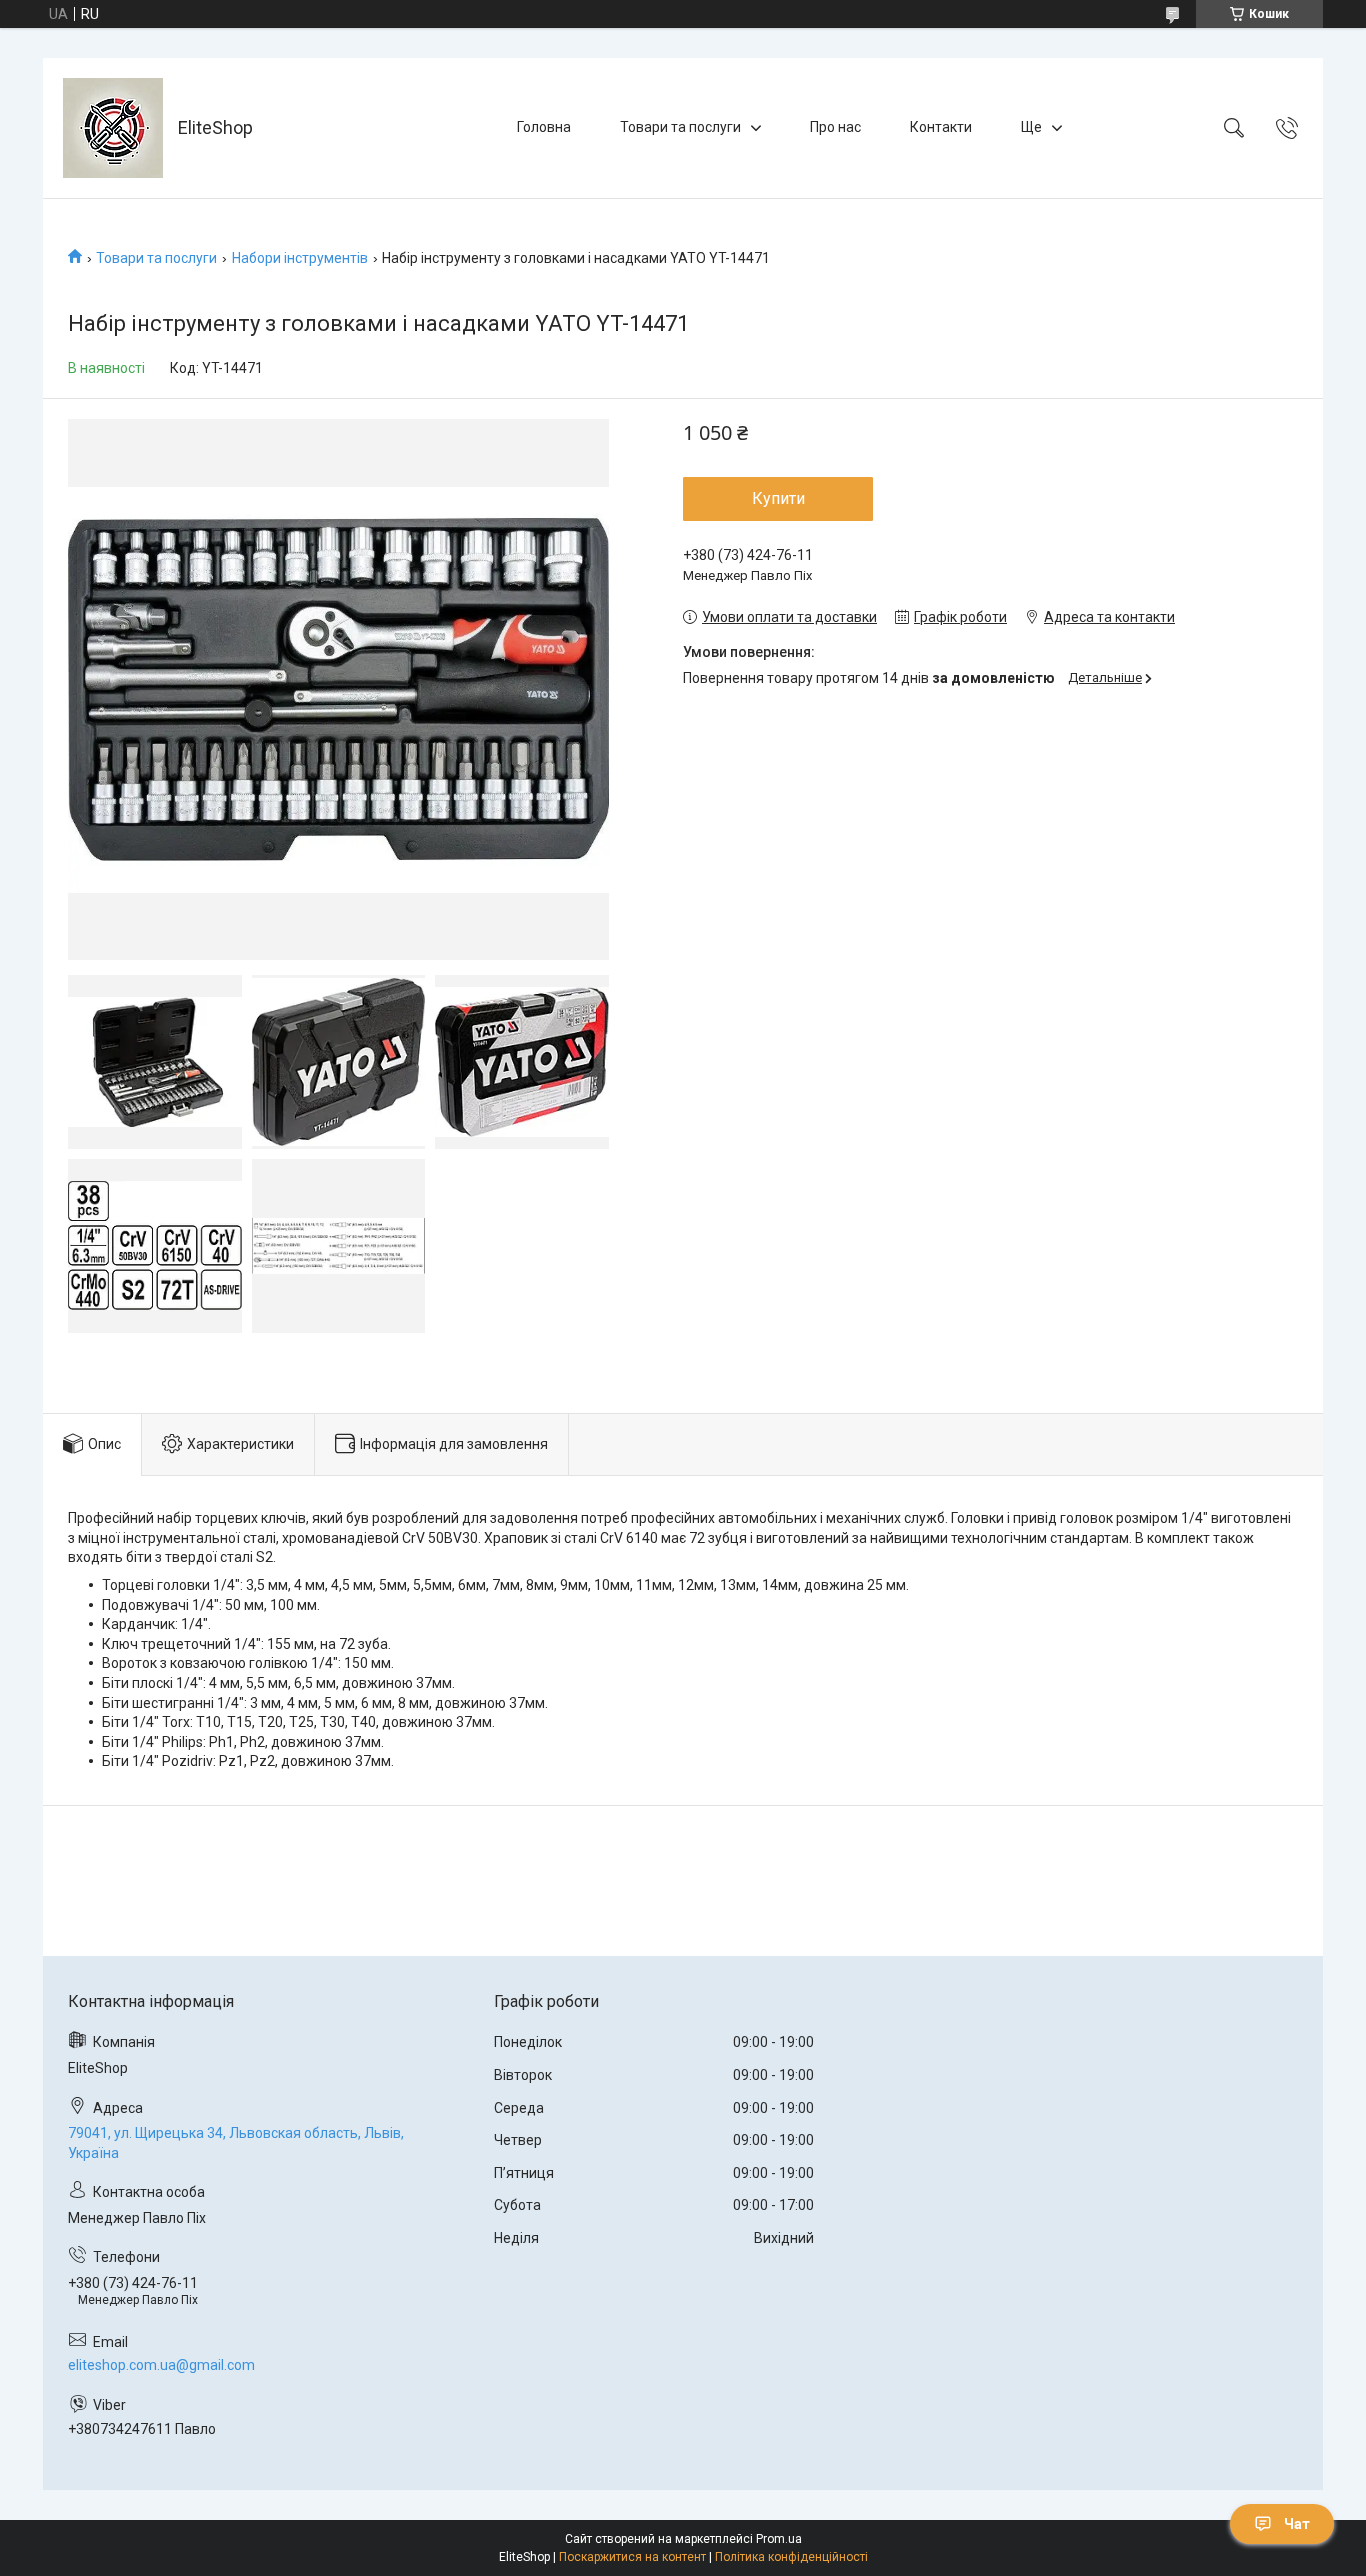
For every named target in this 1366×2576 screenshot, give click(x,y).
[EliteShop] (113, 128)
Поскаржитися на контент (632, 2557)
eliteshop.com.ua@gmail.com (161, 2365)
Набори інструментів (300, 258)
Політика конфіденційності (791, 2557)
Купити (778, 498)
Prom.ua (779, 2539)
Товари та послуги (680, 127)
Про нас (835, 127)
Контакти (941, 127)
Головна (544, 127)
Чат (1297, 2524)
